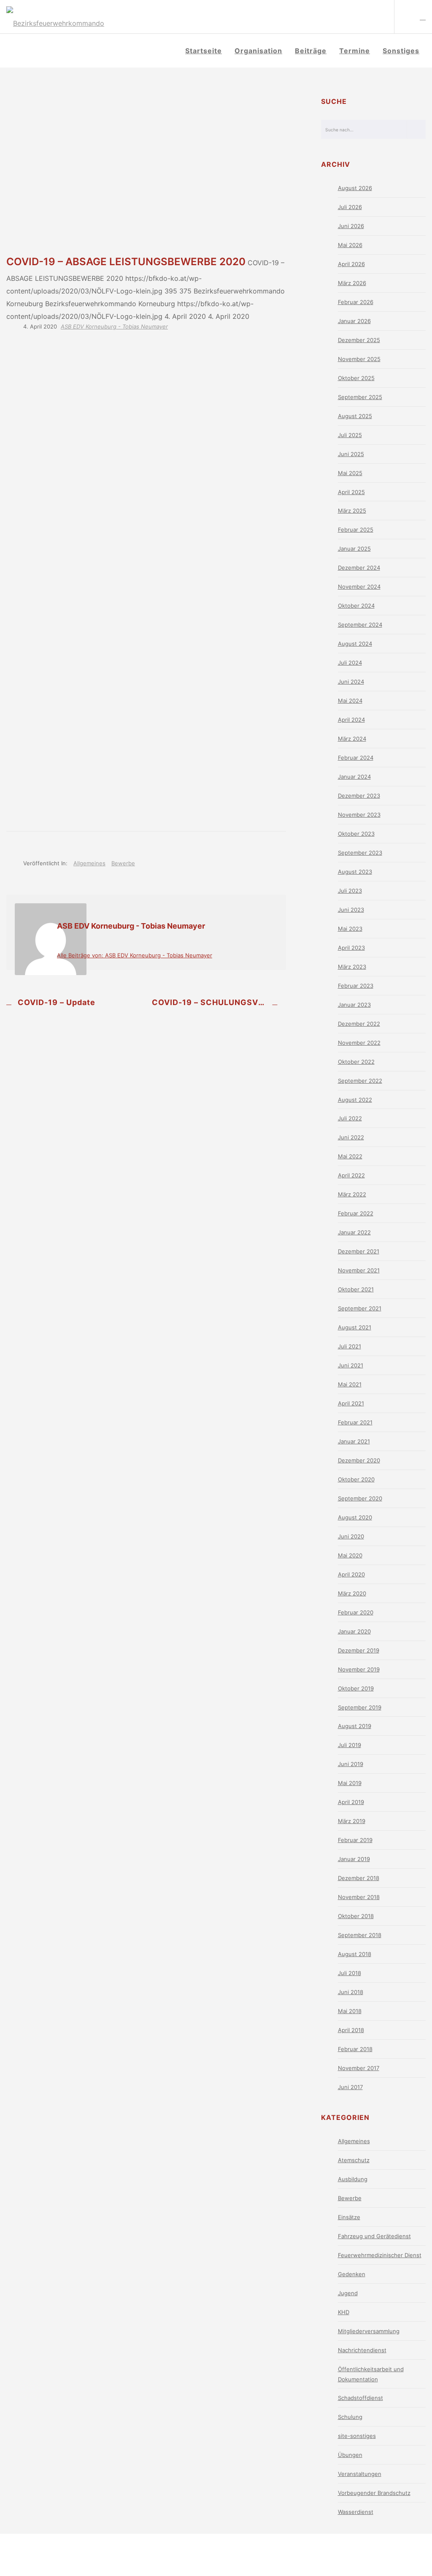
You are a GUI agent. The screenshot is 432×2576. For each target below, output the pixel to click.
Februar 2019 (355, 1840)
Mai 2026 (350, 245)
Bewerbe (123, 863)
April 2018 (351, 2030)
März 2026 (352, 283)
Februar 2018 (355, 2049)
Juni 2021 (351, 1365)
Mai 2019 (350, 1783)
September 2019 (360, 1707)
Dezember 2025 (359, 340)
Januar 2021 (354, 1441)
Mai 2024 (350, 701)
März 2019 (352, 1821)
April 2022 (351, 1175)
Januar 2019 (354, 1859)
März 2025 (352, 511)
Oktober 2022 (356, 1062)
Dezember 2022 (359, 1024)
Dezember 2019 (359, 1650)
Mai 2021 (350, 1384)
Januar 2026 (354, 321)
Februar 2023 (356, 986)
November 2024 (359, 587)
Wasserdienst (356, 2512)
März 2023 (352, 967)
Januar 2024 (354, 777)
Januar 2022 (354, 1232)
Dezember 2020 (359, 1460)
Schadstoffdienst (360, 2398)
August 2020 (355, 1517)
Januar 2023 (354, 1005)
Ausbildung (353, 2179)
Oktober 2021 (356, 1289)
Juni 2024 (351, 682)
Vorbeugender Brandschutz (374, 2493)
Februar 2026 (356, 302)
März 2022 (352, 1194)
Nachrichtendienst (362, 2350)
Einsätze (349, 2217)
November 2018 (359, 1897)
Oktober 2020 (356, 1479)
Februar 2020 (356, 1612)
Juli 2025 (350, 435)
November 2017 (359, 2068)
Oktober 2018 (356, 1916)
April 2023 (351, 948)
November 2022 (359, 1043)
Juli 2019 (350, 1745)
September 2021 (360, 1308)
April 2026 (351, 264)
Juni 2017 (350, 2087)
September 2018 (360, 1935)
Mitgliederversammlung (369, 2331)
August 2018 (355, 1954)
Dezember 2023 (359, 796)
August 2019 (355, 1726)
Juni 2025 (351, 454)
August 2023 (355, 872)
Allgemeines (89, 863)
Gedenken (352, 2274)
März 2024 (352, 739)
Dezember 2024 (359, 568)
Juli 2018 (350, 1973)
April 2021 (351, 1403)
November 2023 (359, 815)
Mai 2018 (350, 2011)
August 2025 (355, 416)
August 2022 (355, 1100)
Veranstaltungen (360, 2474)
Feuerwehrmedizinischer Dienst (380, 2255)
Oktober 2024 (356, 606)
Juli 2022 (350, 1118)
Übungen (350, 2455)
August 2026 (355, 188)
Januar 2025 (354, 549)
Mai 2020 (350, 1555)
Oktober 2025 (356, 378)
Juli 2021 (350, 1346)
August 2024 (355, 644)
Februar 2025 (356, 530)
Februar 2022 (356, 1213)
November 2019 (359, 1669)
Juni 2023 (351, 910)
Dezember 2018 (359, 1878)
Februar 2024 (356, 758)
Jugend (348, 2293)
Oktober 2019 (356, 1688)
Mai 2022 (350, 1156)
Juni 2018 (351, 1992)
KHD (344, 2312)
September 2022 (360, 1081)
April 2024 (351, 720)
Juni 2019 (351, 1764)
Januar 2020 (354, 1631)
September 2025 (360, 397)
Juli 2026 (350, 207)
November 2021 (359, 1270)
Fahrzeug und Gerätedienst (374, 2236)
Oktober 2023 (356, 834)
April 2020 (351, 1574)
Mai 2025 (350, 473)
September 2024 (360, 625)
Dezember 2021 (359, 1251)
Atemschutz (354, 2160)
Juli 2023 (350, 891)
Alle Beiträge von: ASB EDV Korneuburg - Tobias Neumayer (135, 955)
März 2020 (352, 1593)
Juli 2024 (350, 663)
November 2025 (359, 359)
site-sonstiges (357, 2436)
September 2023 (360, 853)
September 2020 (360, 1498)
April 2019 (351, 1802)
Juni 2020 (351, 1536)
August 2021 (355, 1327)
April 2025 (351, 492)
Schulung (350, 2417)
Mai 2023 (350, 929)
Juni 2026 (351, 226)
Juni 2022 (351, 1137)
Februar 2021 (355, 1422)
